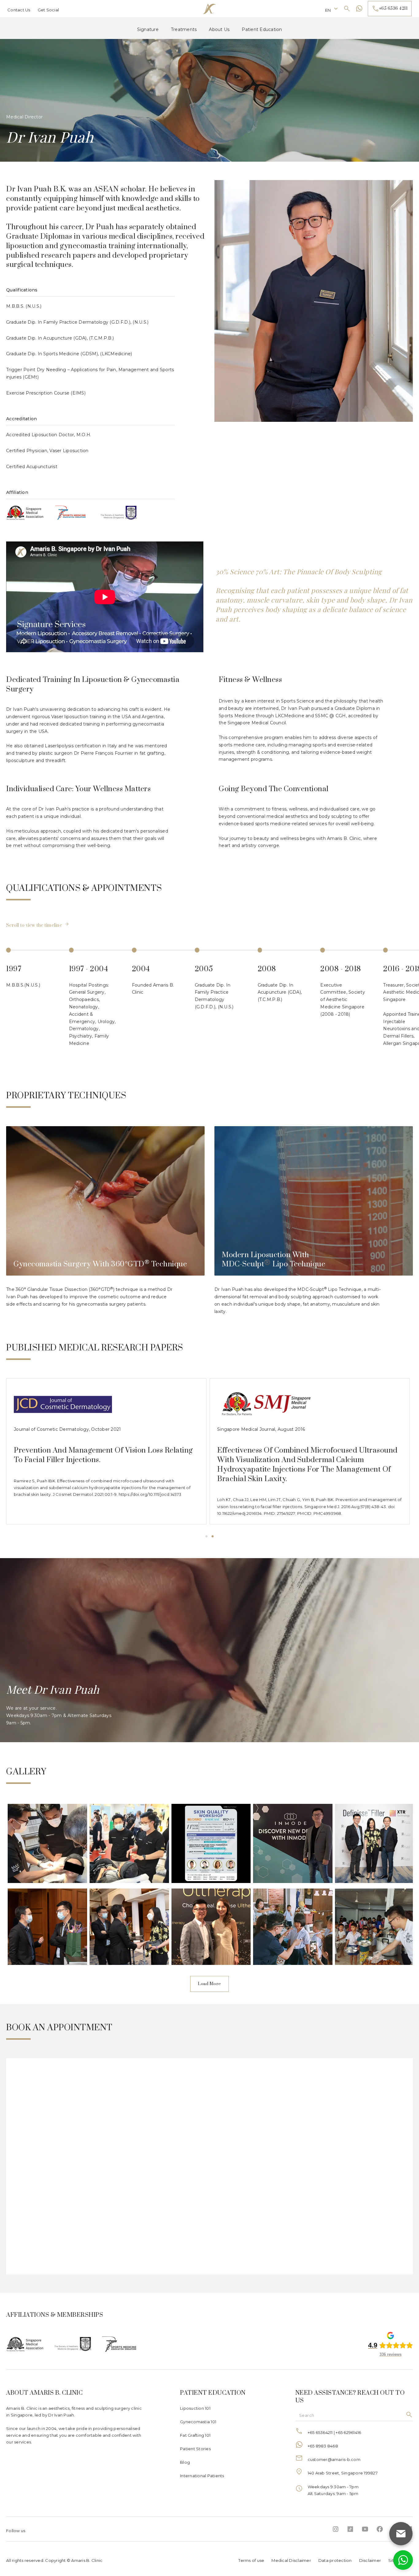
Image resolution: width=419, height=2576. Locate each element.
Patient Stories (195, 2449)
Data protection (335, 2560)
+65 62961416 (348, 2432)
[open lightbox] (46, 1844)
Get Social (48, 10)
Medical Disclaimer (291, 2560)
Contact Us (19, 10)
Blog (185, 2462)
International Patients (202, 2476)
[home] (209, 9)
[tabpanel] (106, 1451)
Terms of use (251, 2560)
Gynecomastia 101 (198, 2422)
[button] (332, 9)
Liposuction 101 (195, 2408)
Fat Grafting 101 (195, 2435)
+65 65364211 (320, 2432)
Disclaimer (370, 2560)
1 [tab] (206, 1537)
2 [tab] (213, 1537)
